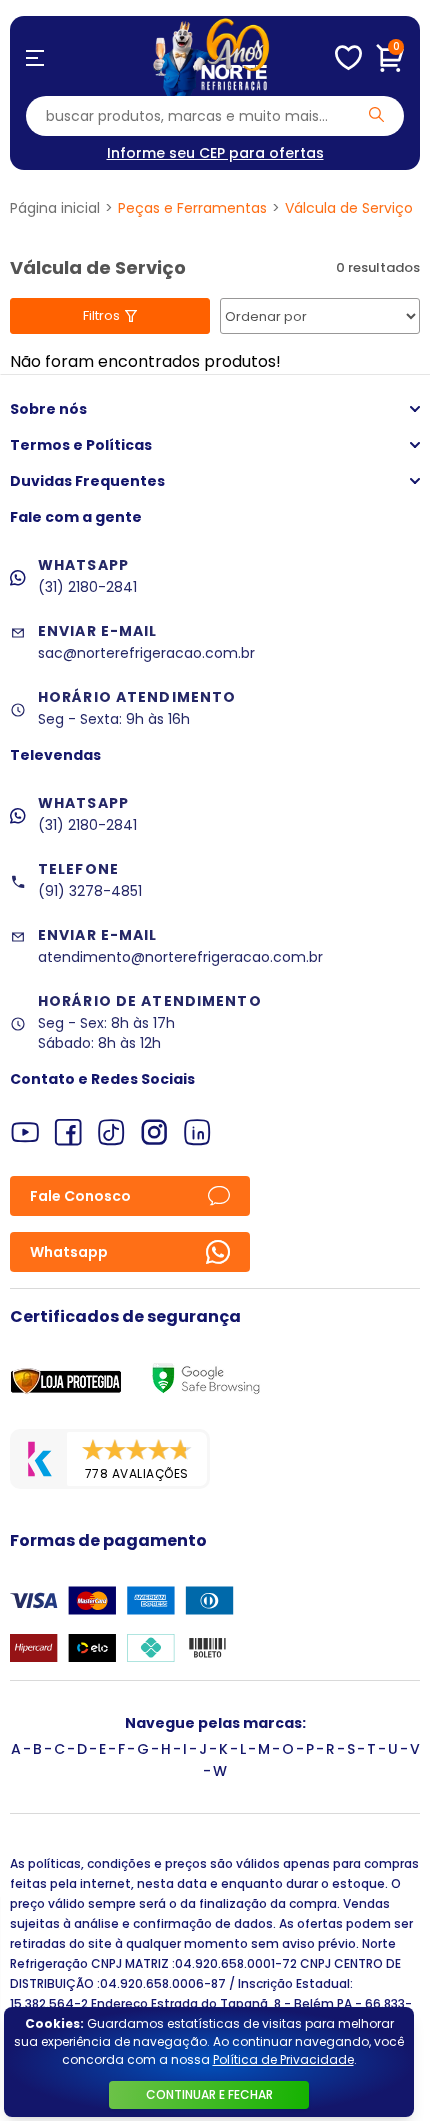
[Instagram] (154, 1132)
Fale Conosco (80, 1196)
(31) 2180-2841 (87, 587)
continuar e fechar (209, 2094)
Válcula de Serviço (349, 208)
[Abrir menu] (35, 58)
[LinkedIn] (197, 1132)
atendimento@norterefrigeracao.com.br (180, 957)
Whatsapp (69, 1252)
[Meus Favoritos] (348, 58)
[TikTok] (111, 1132)
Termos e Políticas (81, 445)
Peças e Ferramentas (192, 208)
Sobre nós (48, 409)
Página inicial (55, 208)
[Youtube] (25, 1132)
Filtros (101, 315)
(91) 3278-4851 (90, 891)
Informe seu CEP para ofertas (215, 153)
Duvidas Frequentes (87, 481)
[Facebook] (68, 1132)
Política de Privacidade (283, 2059)
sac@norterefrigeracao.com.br (146, 653)
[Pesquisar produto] (376, 114)
